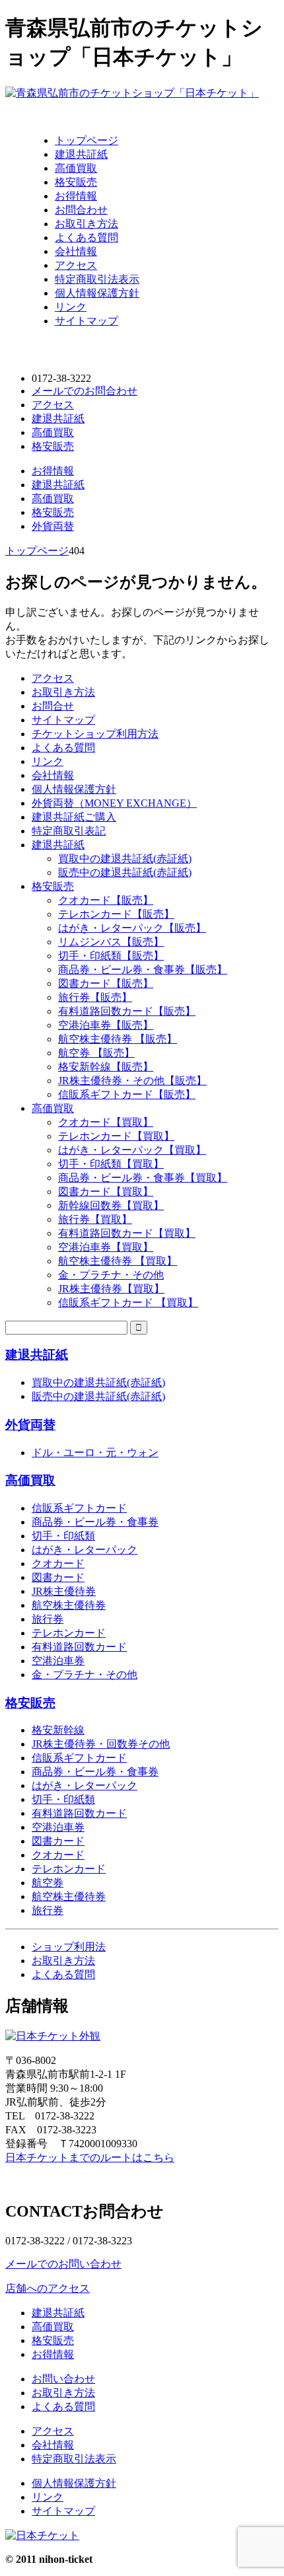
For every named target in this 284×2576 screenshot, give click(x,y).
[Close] (17, 112)
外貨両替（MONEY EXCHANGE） (114, 803)
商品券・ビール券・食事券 (95, 1522)
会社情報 (76, 251)
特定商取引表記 (69, 831)
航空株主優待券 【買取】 (118, 1261)
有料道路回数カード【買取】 (127, 1233)
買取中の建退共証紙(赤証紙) (125, 859)
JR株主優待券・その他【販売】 (132, 1081)
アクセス (76, 265)
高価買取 (76, 168)
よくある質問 (87, 238)
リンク (71, 307)
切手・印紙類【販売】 (111, 956)
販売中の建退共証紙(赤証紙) (125, 872)
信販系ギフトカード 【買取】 (128, 1303)
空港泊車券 (58, 1661)
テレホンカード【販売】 (116, 914)
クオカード (58, 1564)
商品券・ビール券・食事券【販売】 (143, 970)
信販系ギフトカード (79, 1508)
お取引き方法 (87, 224)
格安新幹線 (58, 1730)
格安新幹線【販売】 (106, 1067)
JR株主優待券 (64, 1591)
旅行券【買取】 (95, 1219)
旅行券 (48, 1619)
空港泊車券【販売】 (106, 1025)
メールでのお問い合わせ (63, 2264)
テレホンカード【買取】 (116, 1136)
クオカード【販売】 (106, 900)
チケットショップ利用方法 (95, 734)
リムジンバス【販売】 (111, 942)
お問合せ (53, 706)
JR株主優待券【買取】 (111, 1289)
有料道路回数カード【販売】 (127, 1011)
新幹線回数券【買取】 (111, 1205)
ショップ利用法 (69, 1947)
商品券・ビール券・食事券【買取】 (143, 1178)
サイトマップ (87, 321)
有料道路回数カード (79, 1647)
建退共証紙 (81, 154)
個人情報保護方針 (97, 293)
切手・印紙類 (63, 1536)
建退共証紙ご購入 (74, 817)
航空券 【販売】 (96, 1053)
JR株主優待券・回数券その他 (101, 1744)
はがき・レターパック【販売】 (132, 928)
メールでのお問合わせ (85, 391)
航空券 (48, 1883)
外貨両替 (53, 526)
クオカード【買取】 (106, 1122)
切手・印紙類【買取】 (111, 1164)
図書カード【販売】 (106, 983)
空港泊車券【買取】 (106, 1247)
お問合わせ (81, 210)
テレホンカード (69, 1633)
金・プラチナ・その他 (111, 1275)
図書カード (58, 1577)
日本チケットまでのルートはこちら (90, 2157)
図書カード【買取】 (106, 1192)
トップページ (87, 140)
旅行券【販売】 (95, 997)
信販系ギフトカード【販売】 (127, 1094)
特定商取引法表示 (97, 279)
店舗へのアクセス (48, 2288)
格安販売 (76, 182)
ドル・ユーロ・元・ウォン (95, 1453)
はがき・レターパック (85, 1550)
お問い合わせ (63, 2379)
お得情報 (76, 196)
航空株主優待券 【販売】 (118, 1039)
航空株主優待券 (69, 1605)
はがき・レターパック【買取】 (132, 1150)
